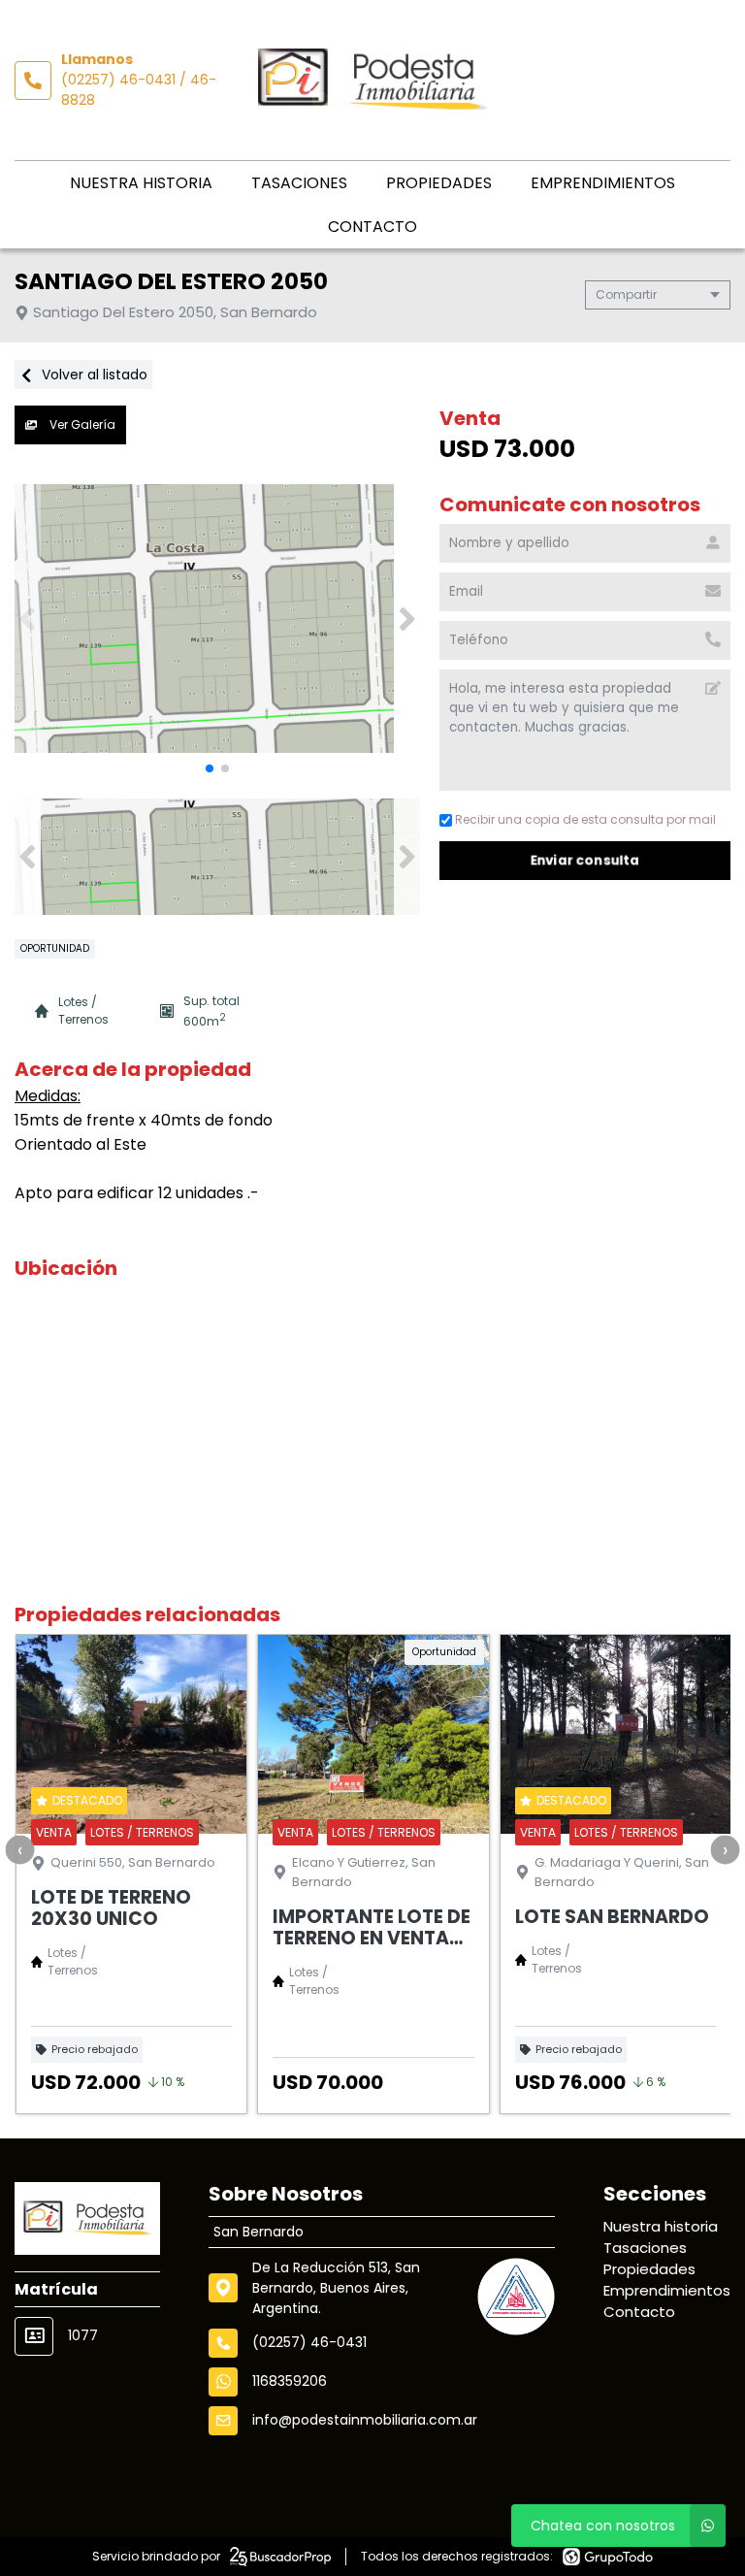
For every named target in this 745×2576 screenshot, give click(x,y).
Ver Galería (81, 424)
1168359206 (290, 2381)
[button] (407, 619)
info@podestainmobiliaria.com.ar (365, 2420)
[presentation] (19, 1849)
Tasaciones (299, 183)
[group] (217, 619)
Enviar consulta (585, 860)
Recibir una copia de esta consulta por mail (585, 819)
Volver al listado (93, 375)
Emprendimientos (603, 183)
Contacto (372, 227)
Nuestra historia (141, 183)
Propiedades (439, 183)
